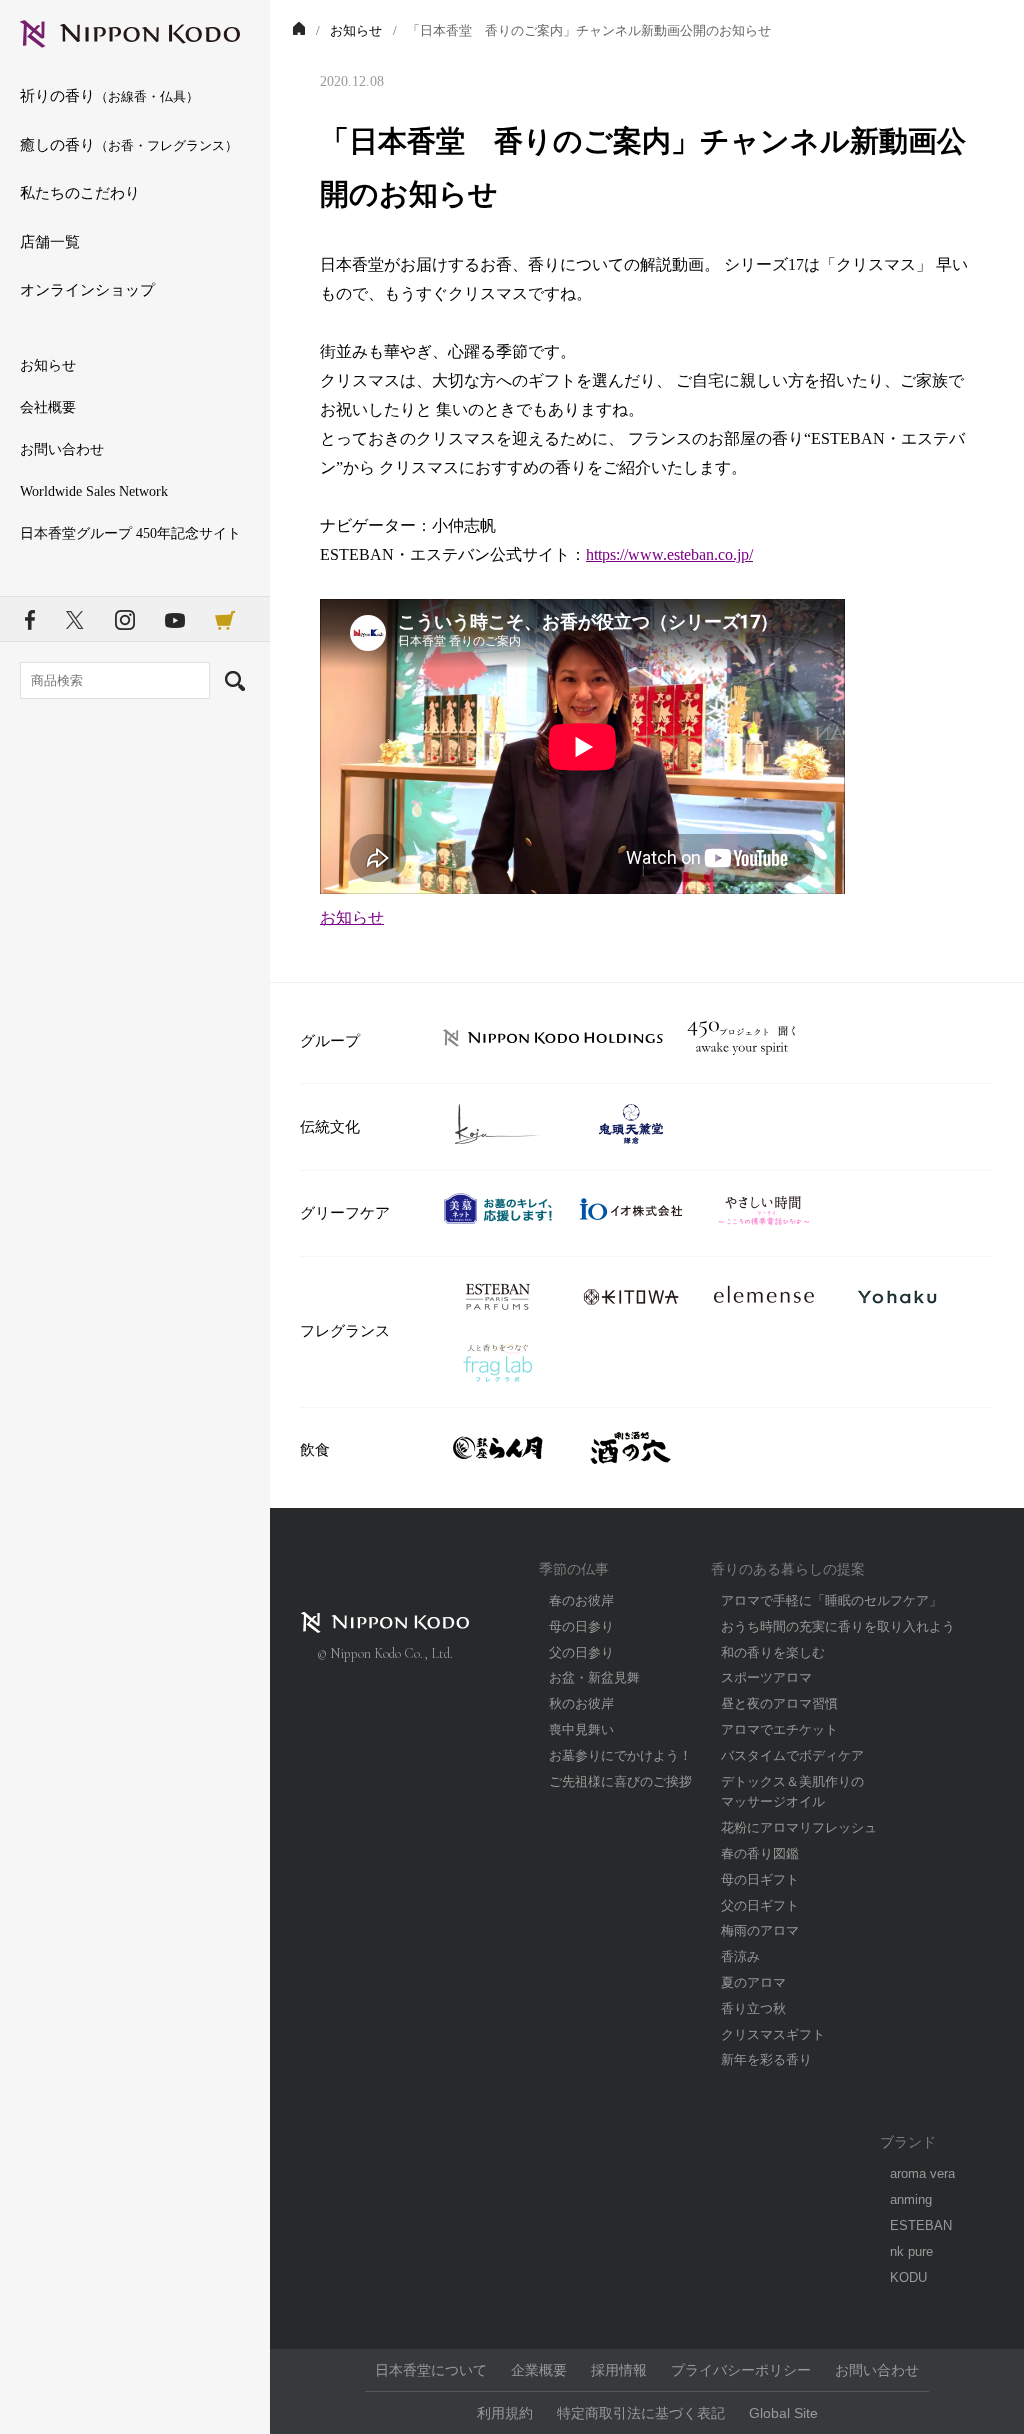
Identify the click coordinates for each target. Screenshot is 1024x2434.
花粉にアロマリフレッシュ (799, 1827)
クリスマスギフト (773, 2034)
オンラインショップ (87, 289)
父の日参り (581, 1652)
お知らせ (48, 365)
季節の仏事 (574, 1569)
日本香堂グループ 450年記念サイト (130, 533)
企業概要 (539, 2370)
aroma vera (922, 2173)
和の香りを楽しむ (773, 1652)
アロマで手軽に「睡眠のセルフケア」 (831, 1600)
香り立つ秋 (753, 2008)
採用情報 (619, 2370)
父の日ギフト (760, 1905)
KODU (908, 2277)
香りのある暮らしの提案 (788, 1569)
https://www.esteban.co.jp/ (669, 554)
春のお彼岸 (581, 1600)
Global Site (783, 2413)
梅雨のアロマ (760, 1930)
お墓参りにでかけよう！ (620, 1755)
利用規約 (505, 2413)
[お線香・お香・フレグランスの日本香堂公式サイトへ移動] (299, 30)
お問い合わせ (62, 449)
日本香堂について (431, 2370)
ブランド (908, 2142)
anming (911, 2199)
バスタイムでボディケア (792, 1755)
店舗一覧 (50, 241)
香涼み (740, 1956)
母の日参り (581, 1626)
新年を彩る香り (766, 2059)
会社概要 (48, 407)
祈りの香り (109, 95)
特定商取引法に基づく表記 (641, 2413)
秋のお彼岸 (581, 1703)
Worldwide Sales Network (94, 491)
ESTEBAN (921, 2225)
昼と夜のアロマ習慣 (779, 1703)
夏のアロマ (753, 1982)
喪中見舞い (581, 1729)
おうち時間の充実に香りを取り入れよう (838, 1626)
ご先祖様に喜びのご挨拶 (620, 1781)
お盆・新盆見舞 (594, 1677)
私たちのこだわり (80, 192)
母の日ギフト (760, 1879)
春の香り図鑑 (760, 1853)
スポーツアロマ (766, 1677)
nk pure (911, 2251)
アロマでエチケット (779, 1729)
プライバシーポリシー (741, 2370)
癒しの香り (129, 144)
